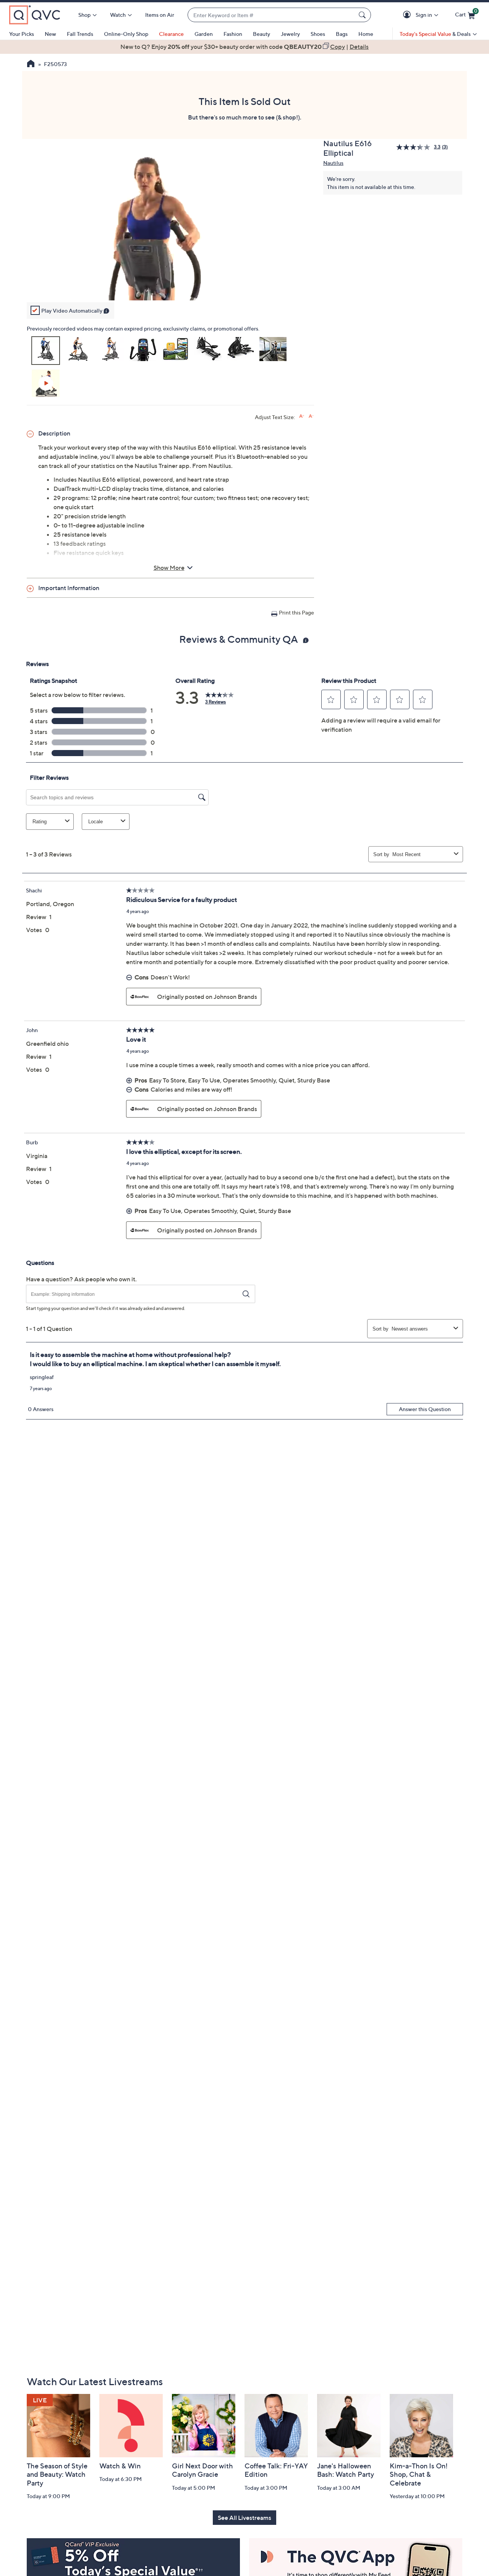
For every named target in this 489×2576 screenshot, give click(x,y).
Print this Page (296, 612)
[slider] (170, 284)
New (50, 34)
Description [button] (54, 433)
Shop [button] (84, 15)
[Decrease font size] (311, 416)
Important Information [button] (69, 588)
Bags (342, 34)
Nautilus (333, 163)
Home (366, 34)
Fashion (233, 34)
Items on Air (160, 15)
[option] (244, 47)
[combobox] (272, 15)
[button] (408, 15)
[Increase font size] (302, 416)
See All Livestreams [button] (244, 2518)
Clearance (171, 34)
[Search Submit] (363, 15)
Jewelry (290, 34)
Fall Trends (80, 34)
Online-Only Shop (126, 34)
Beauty (262, 34)
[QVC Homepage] (31, 65)
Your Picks (22, 34)
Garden (204, 34)
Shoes (318, 34)
